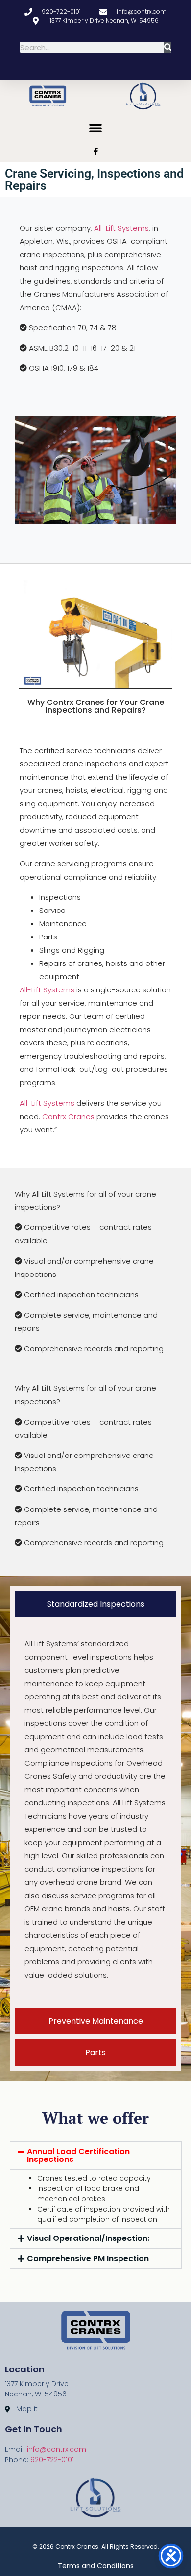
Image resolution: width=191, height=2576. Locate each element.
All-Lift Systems (121, 228)
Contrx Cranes (68, 1116)
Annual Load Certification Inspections (78, 2155)
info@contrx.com (57, 2449)
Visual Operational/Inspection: (88, 2238)
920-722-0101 (52, 2460)
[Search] (168, 47)
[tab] (95, 1604)
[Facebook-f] (96, 151)
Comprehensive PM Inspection (88, 2258)
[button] (95, 128)
